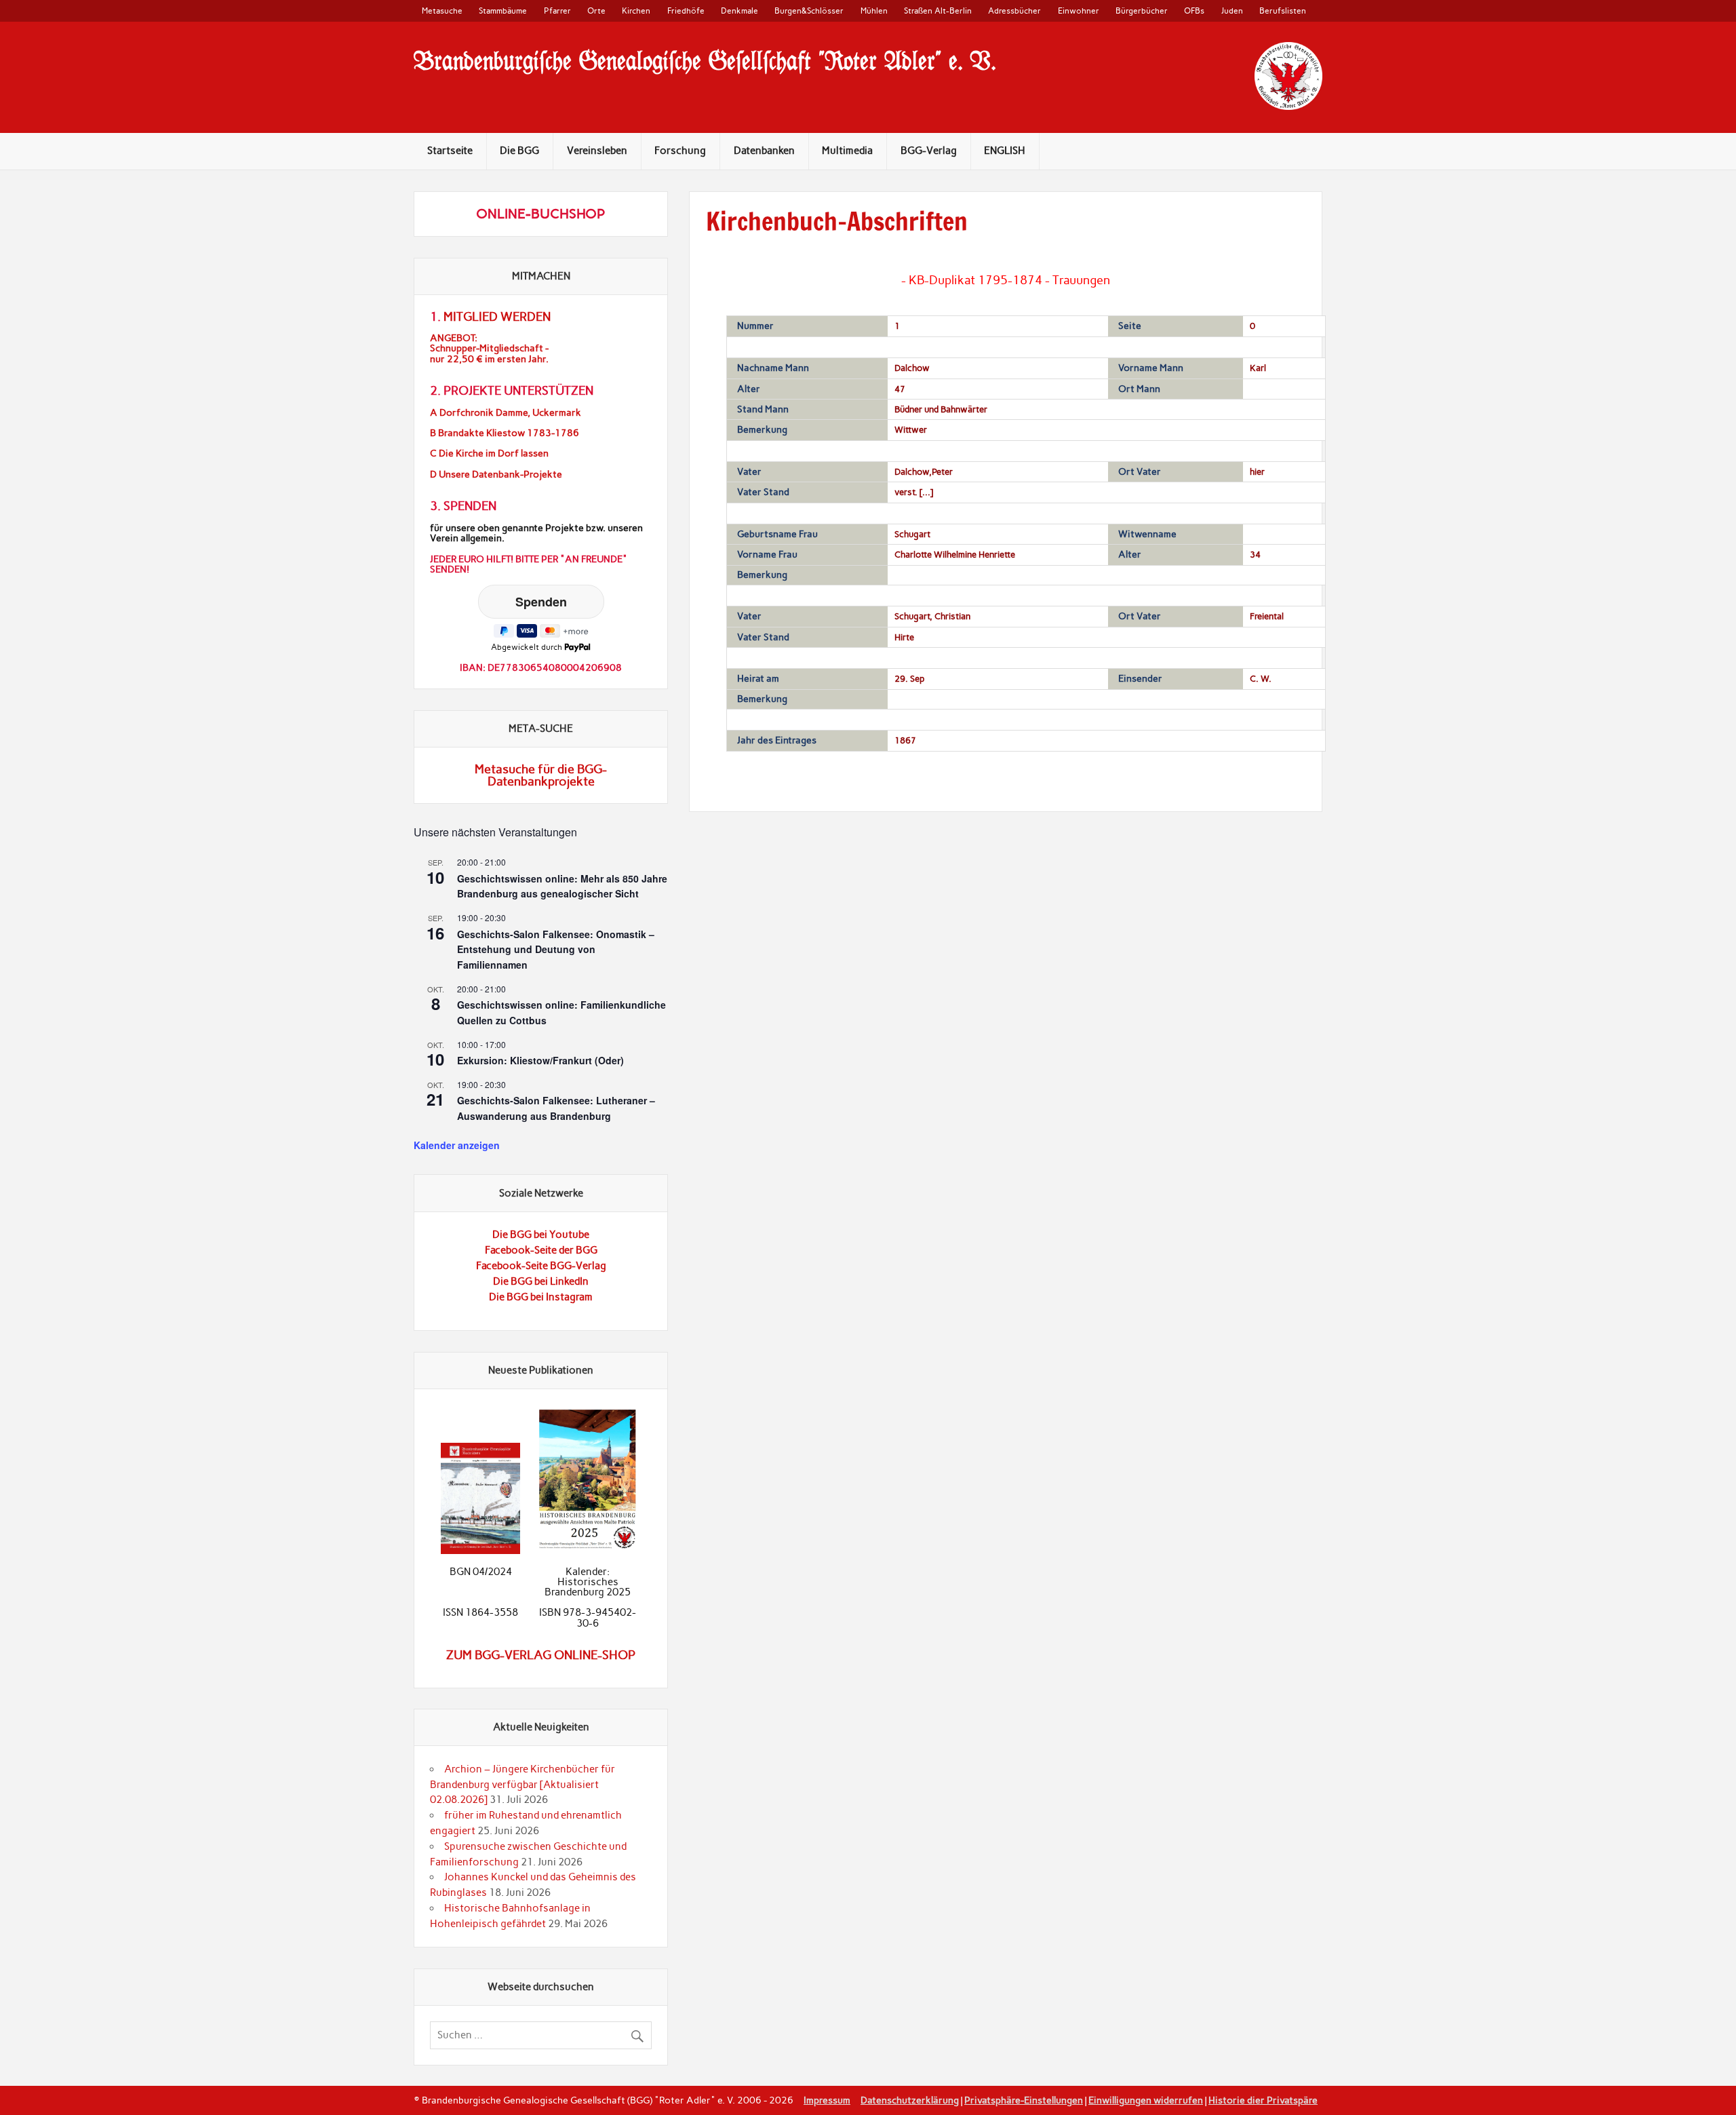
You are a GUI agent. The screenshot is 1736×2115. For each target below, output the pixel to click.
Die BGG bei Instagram (541, 1297)
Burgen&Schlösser (809, 11)
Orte (596, 11)
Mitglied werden (497, 317)
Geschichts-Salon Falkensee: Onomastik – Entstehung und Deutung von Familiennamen (556, 949)
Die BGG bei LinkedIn (541, 1281)
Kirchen (636, 11)
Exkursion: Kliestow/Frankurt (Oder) (540, 1060)
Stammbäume (503, 11)
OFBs (1194, 11)
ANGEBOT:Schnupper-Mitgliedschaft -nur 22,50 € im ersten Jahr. (489, 348)
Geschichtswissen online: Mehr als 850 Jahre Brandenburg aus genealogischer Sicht (562, 886)
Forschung (680, 151)
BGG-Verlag (929, 151)
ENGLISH (1005, 151)
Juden (1232, 11)
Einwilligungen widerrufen (1146, 2100)
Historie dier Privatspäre (1263, 2100)
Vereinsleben (597, 151)
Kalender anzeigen (457, 1145)
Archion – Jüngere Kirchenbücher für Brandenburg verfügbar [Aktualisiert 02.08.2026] (522, 1785)
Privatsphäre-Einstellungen (1024, 2100)
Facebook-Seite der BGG (541, 1250)
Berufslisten (1283, 11)
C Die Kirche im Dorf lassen (489, 453)
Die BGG (519, 151)
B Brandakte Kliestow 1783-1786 (505, 433)
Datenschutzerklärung (910, 2100)
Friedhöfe (686, 11)
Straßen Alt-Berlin (938, 11)
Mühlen (874, 11)
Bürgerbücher (1142, 11)
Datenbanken (764, 151)
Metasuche (442, 11)
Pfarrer (557, 11)
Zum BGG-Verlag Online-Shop (541, 1655)
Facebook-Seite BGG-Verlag (541, 1266)
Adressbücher (1014, 11)
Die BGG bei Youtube (541, 1235)
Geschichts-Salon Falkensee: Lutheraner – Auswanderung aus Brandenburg (556, 1108)
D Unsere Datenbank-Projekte (496, 474)
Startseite (450, 151)
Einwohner (1079, 11)
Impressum (827, 2100)
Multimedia (847, 151)
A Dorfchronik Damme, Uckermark (506, 413)
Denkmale (739, 11)
